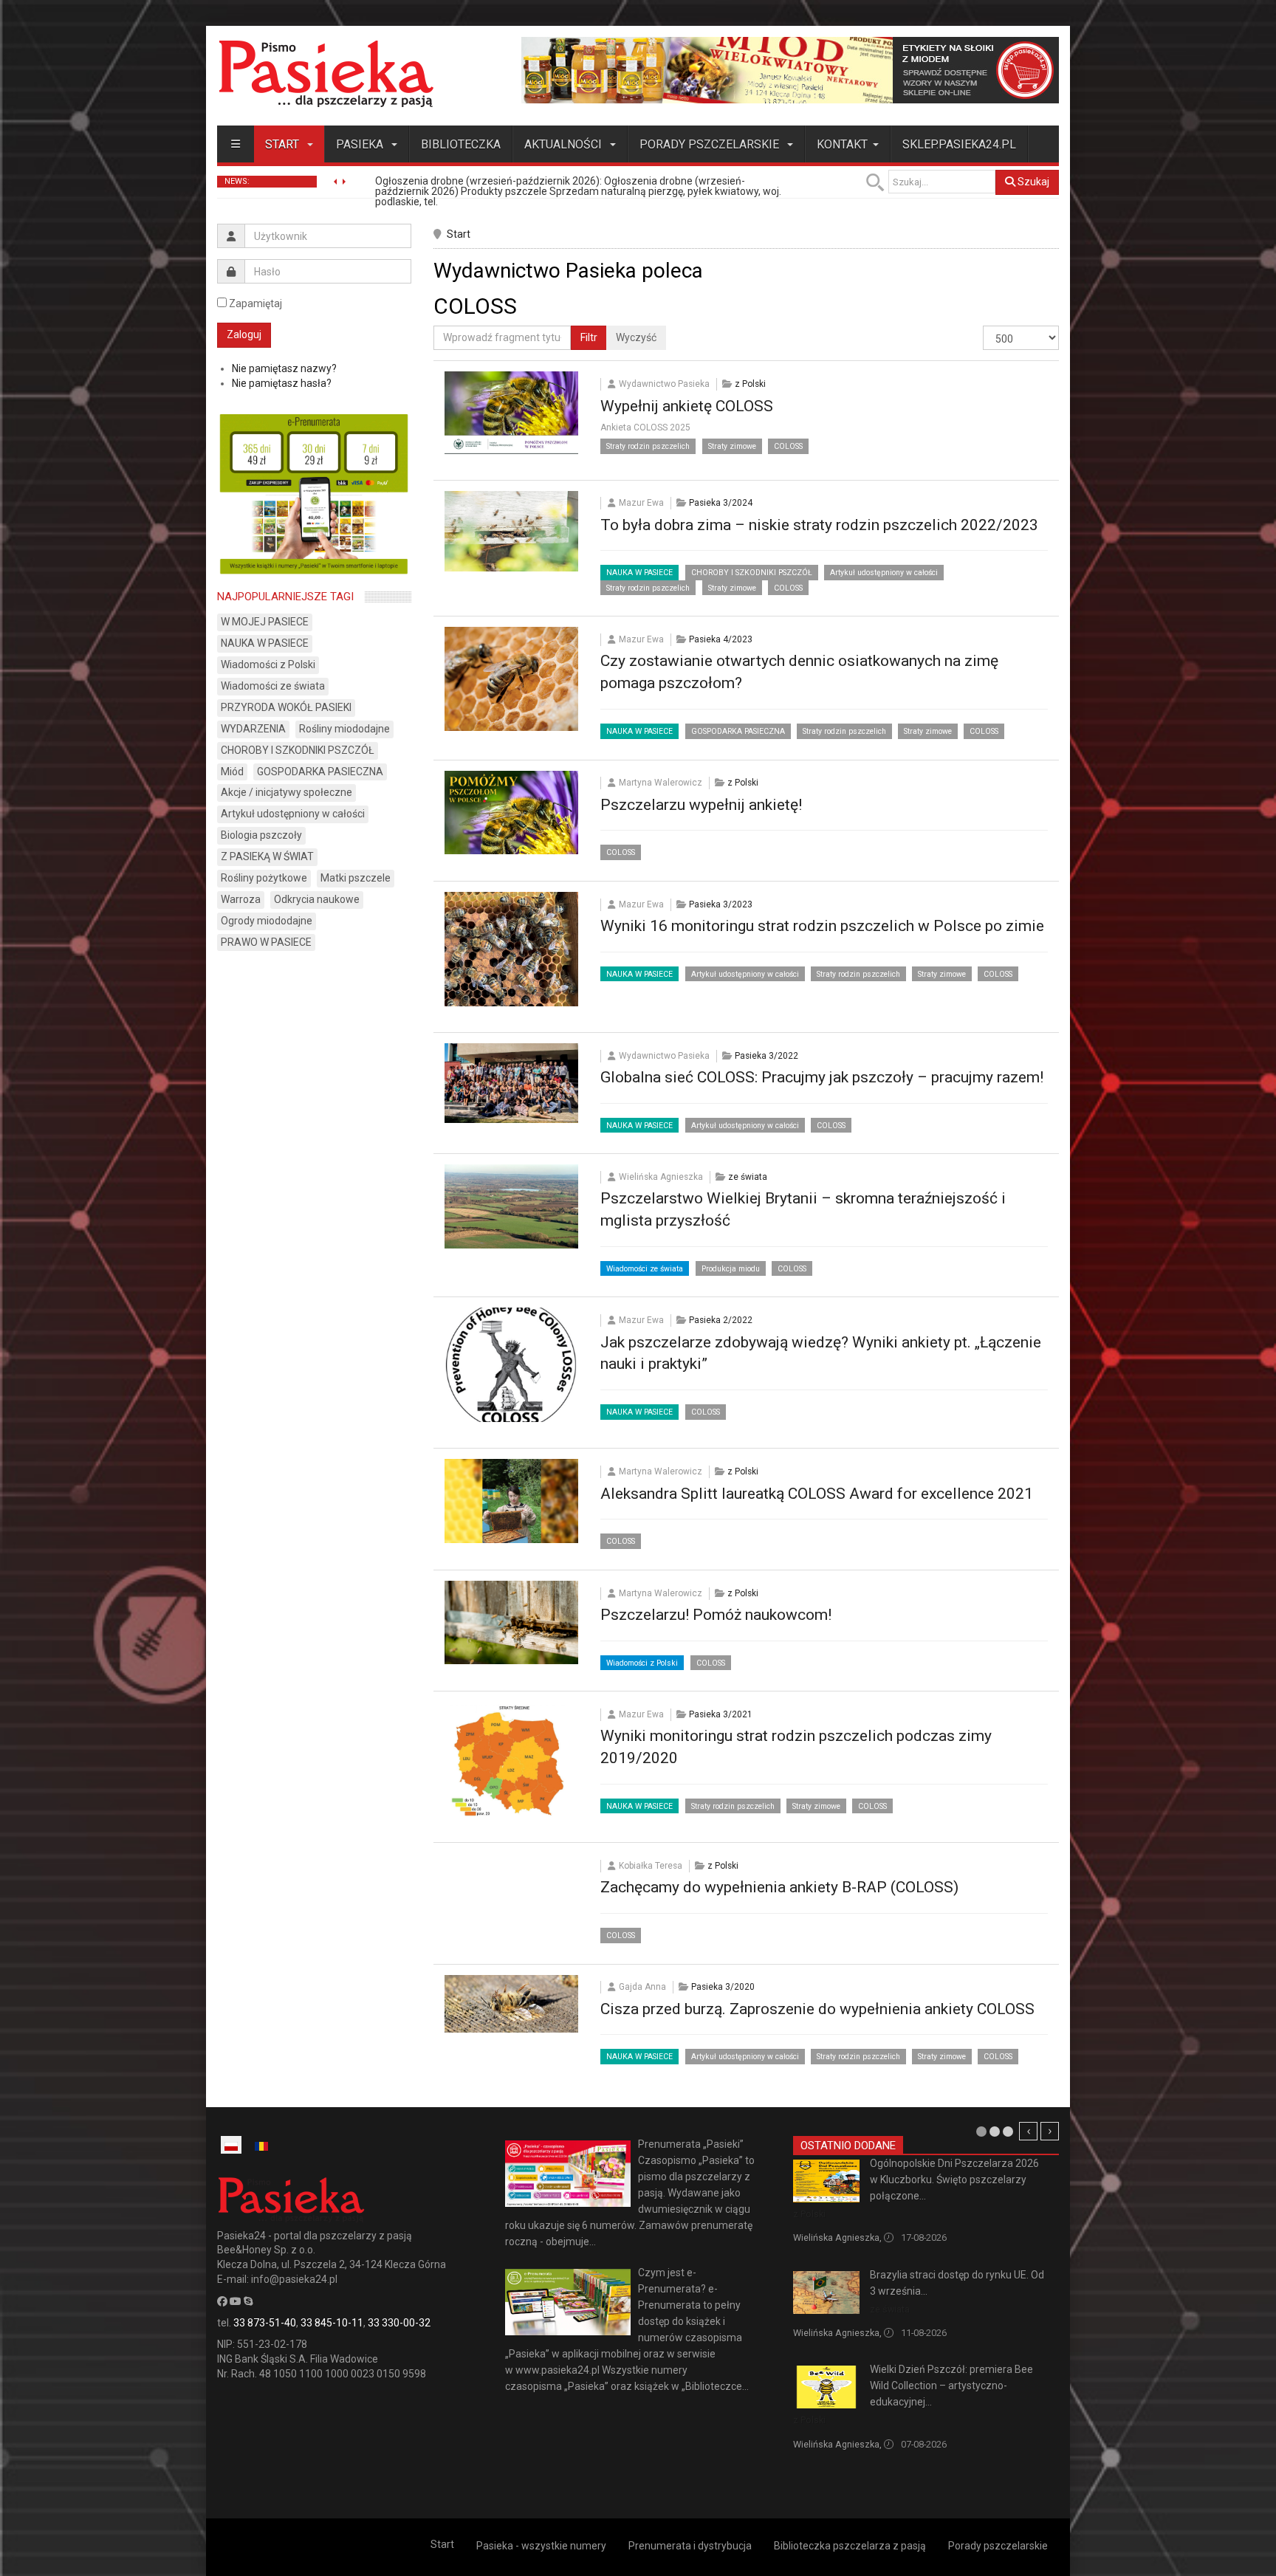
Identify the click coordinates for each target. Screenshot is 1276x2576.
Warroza (241, 899)
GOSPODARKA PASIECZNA (738, 731)
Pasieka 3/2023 (721, 904)
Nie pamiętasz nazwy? (284, 368)
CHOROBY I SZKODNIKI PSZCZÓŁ (752, 573)
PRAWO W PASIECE (266, 942)
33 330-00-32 (399, 2323)
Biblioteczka (461, 144)
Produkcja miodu (731, 1269)
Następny (1050, 2131)
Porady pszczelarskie (711, 144)
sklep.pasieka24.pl (959, 144)
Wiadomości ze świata (645, 1269)
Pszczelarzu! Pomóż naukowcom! (716, 1615)
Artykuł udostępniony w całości (884, 573)
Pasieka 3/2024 (721, 503)
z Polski (750, 384)
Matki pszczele (356, 878)
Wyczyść (636, 337)
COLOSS (788, 446)
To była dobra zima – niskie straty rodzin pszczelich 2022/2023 (819, 525)
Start (284, 144)
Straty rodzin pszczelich (648, 446)
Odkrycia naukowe (317, 899)
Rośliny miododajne (344, 729)
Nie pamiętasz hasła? (282, 383)
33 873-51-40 (265, 2323)
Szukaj (1032, 182)
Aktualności (565, 144)
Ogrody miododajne (267, 921)
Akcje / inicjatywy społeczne (287, 792)
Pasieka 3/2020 (723, 1987)
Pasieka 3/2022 (766, 1056)
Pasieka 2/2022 (721, 1320)
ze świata (748, 1177)
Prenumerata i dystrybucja (690, 2546)
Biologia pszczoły (261, 835)
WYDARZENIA (253, 729)
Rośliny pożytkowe (264, 878)
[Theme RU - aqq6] (326, 73)
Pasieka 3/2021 (721, 1714)
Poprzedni (1028, 2131)
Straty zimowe (732, 446)
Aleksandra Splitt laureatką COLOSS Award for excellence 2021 (817, 1494)
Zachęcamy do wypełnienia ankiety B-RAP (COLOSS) (779, 1887)
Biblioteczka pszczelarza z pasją (850, 2546)
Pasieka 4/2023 (721, 639)
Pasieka (361, 144)
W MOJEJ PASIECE (265, 622)
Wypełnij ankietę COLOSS (687, 406)
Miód (232, 772)
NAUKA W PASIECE (639, 573)
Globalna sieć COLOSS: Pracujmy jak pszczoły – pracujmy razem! (822, 1077)
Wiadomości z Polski (642, 1663)
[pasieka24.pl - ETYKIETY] (790, 69)
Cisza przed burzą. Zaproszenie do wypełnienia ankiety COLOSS (817, 2009)
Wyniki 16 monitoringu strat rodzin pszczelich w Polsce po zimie (822, 926)
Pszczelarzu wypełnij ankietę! (701, 805)
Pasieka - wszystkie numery (541, 2546)
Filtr (589, 337)
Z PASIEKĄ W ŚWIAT (267, 856)
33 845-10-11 (332, 2323)
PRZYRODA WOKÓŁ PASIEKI (286, 707)
